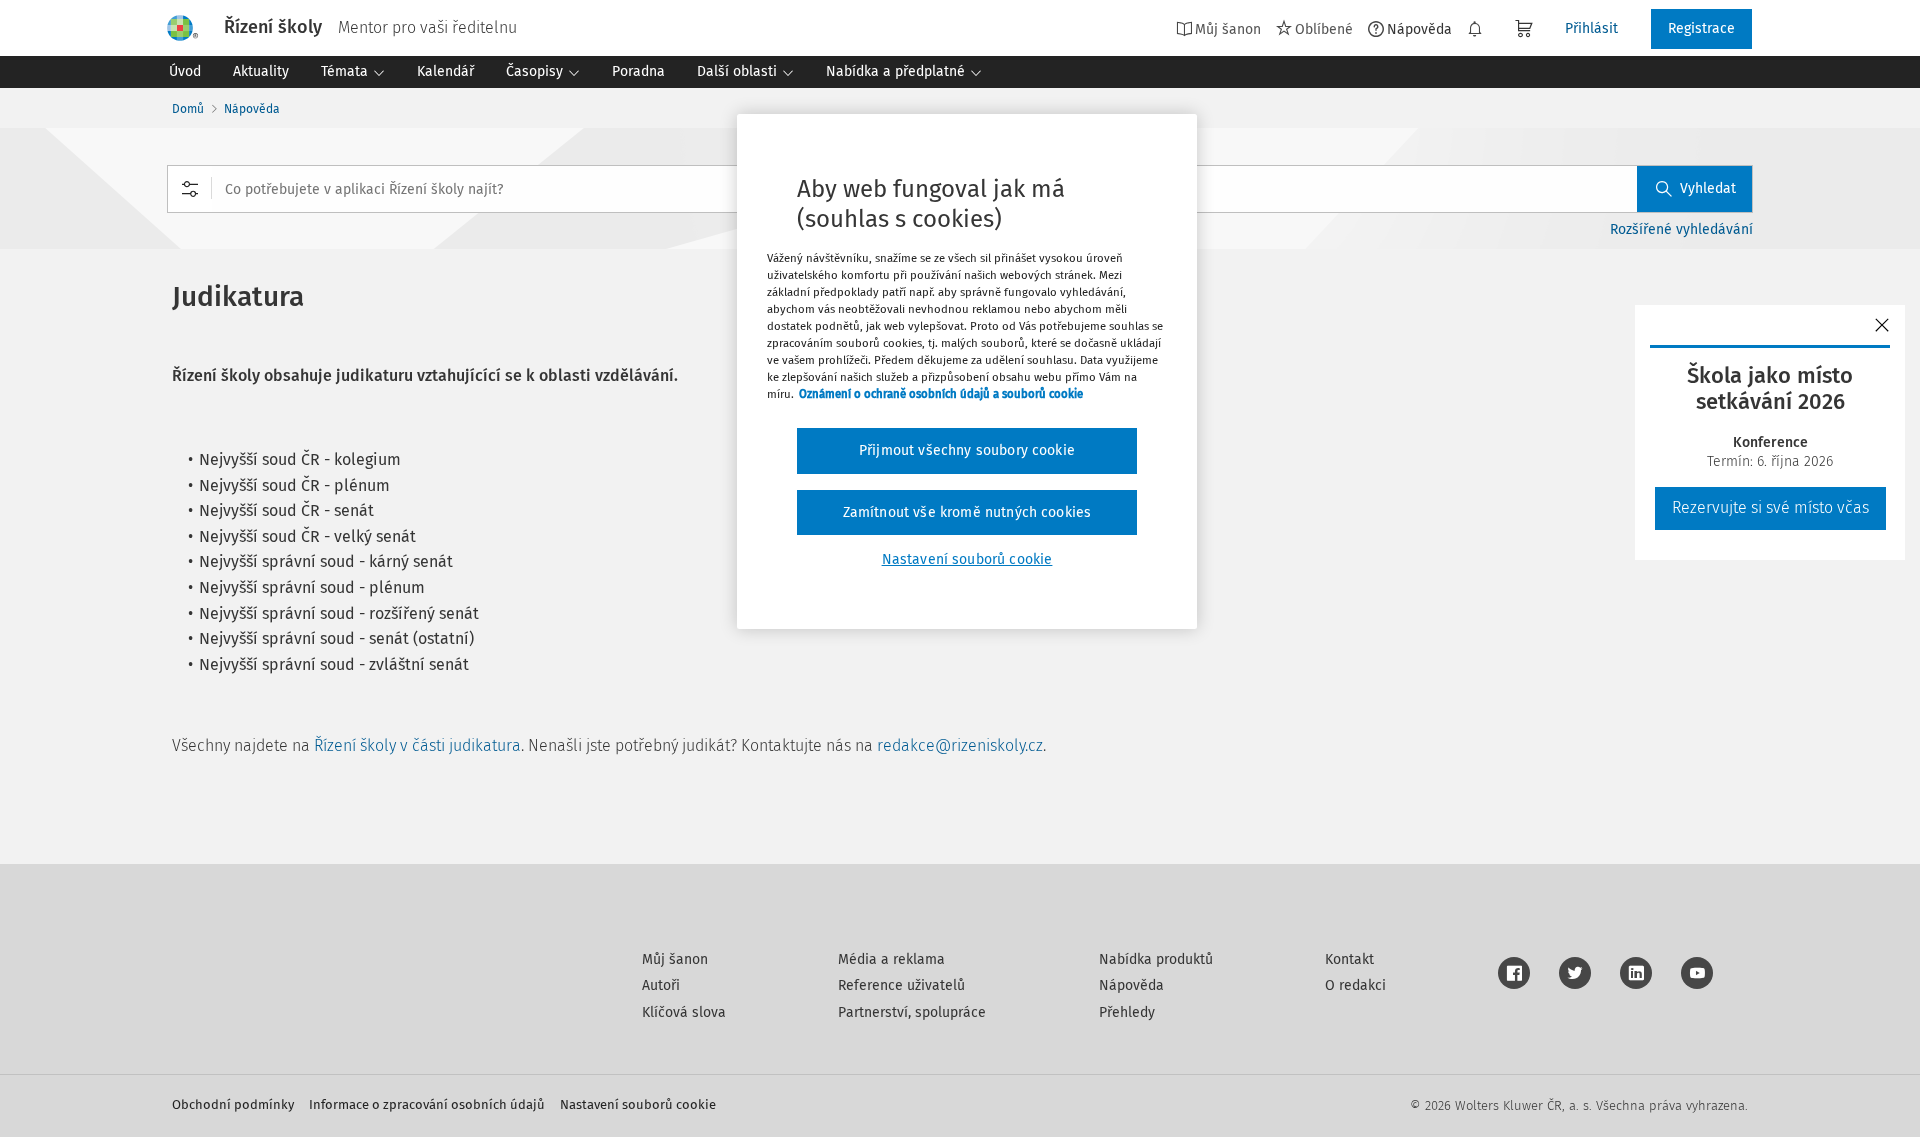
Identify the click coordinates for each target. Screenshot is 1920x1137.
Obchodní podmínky (233, 1104)
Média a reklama (891, 959)
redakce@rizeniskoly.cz (960, 745)
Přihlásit (1591, 28)
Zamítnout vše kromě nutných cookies (967, 512)
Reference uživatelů (901, 985)
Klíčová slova (684, 1012)
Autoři (661, 985)
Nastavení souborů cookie (638, 1104)
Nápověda (1419, 29)
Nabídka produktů (1156, 959)
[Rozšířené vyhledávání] (190, 189)
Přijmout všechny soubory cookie (967, 450)
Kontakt (1349, 959)
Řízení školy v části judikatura (417, 745)
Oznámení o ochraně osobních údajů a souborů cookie (941, 394)
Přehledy (1127, 1012)
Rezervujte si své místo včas (1770, 507)
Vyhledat (1708, 188)
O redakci (1355, 985)
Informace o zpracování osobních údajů (427, 1104)
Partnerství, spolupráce (912, 1012)
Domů (188, 109)
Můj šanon (675, 959)
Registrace (1701, 28)
